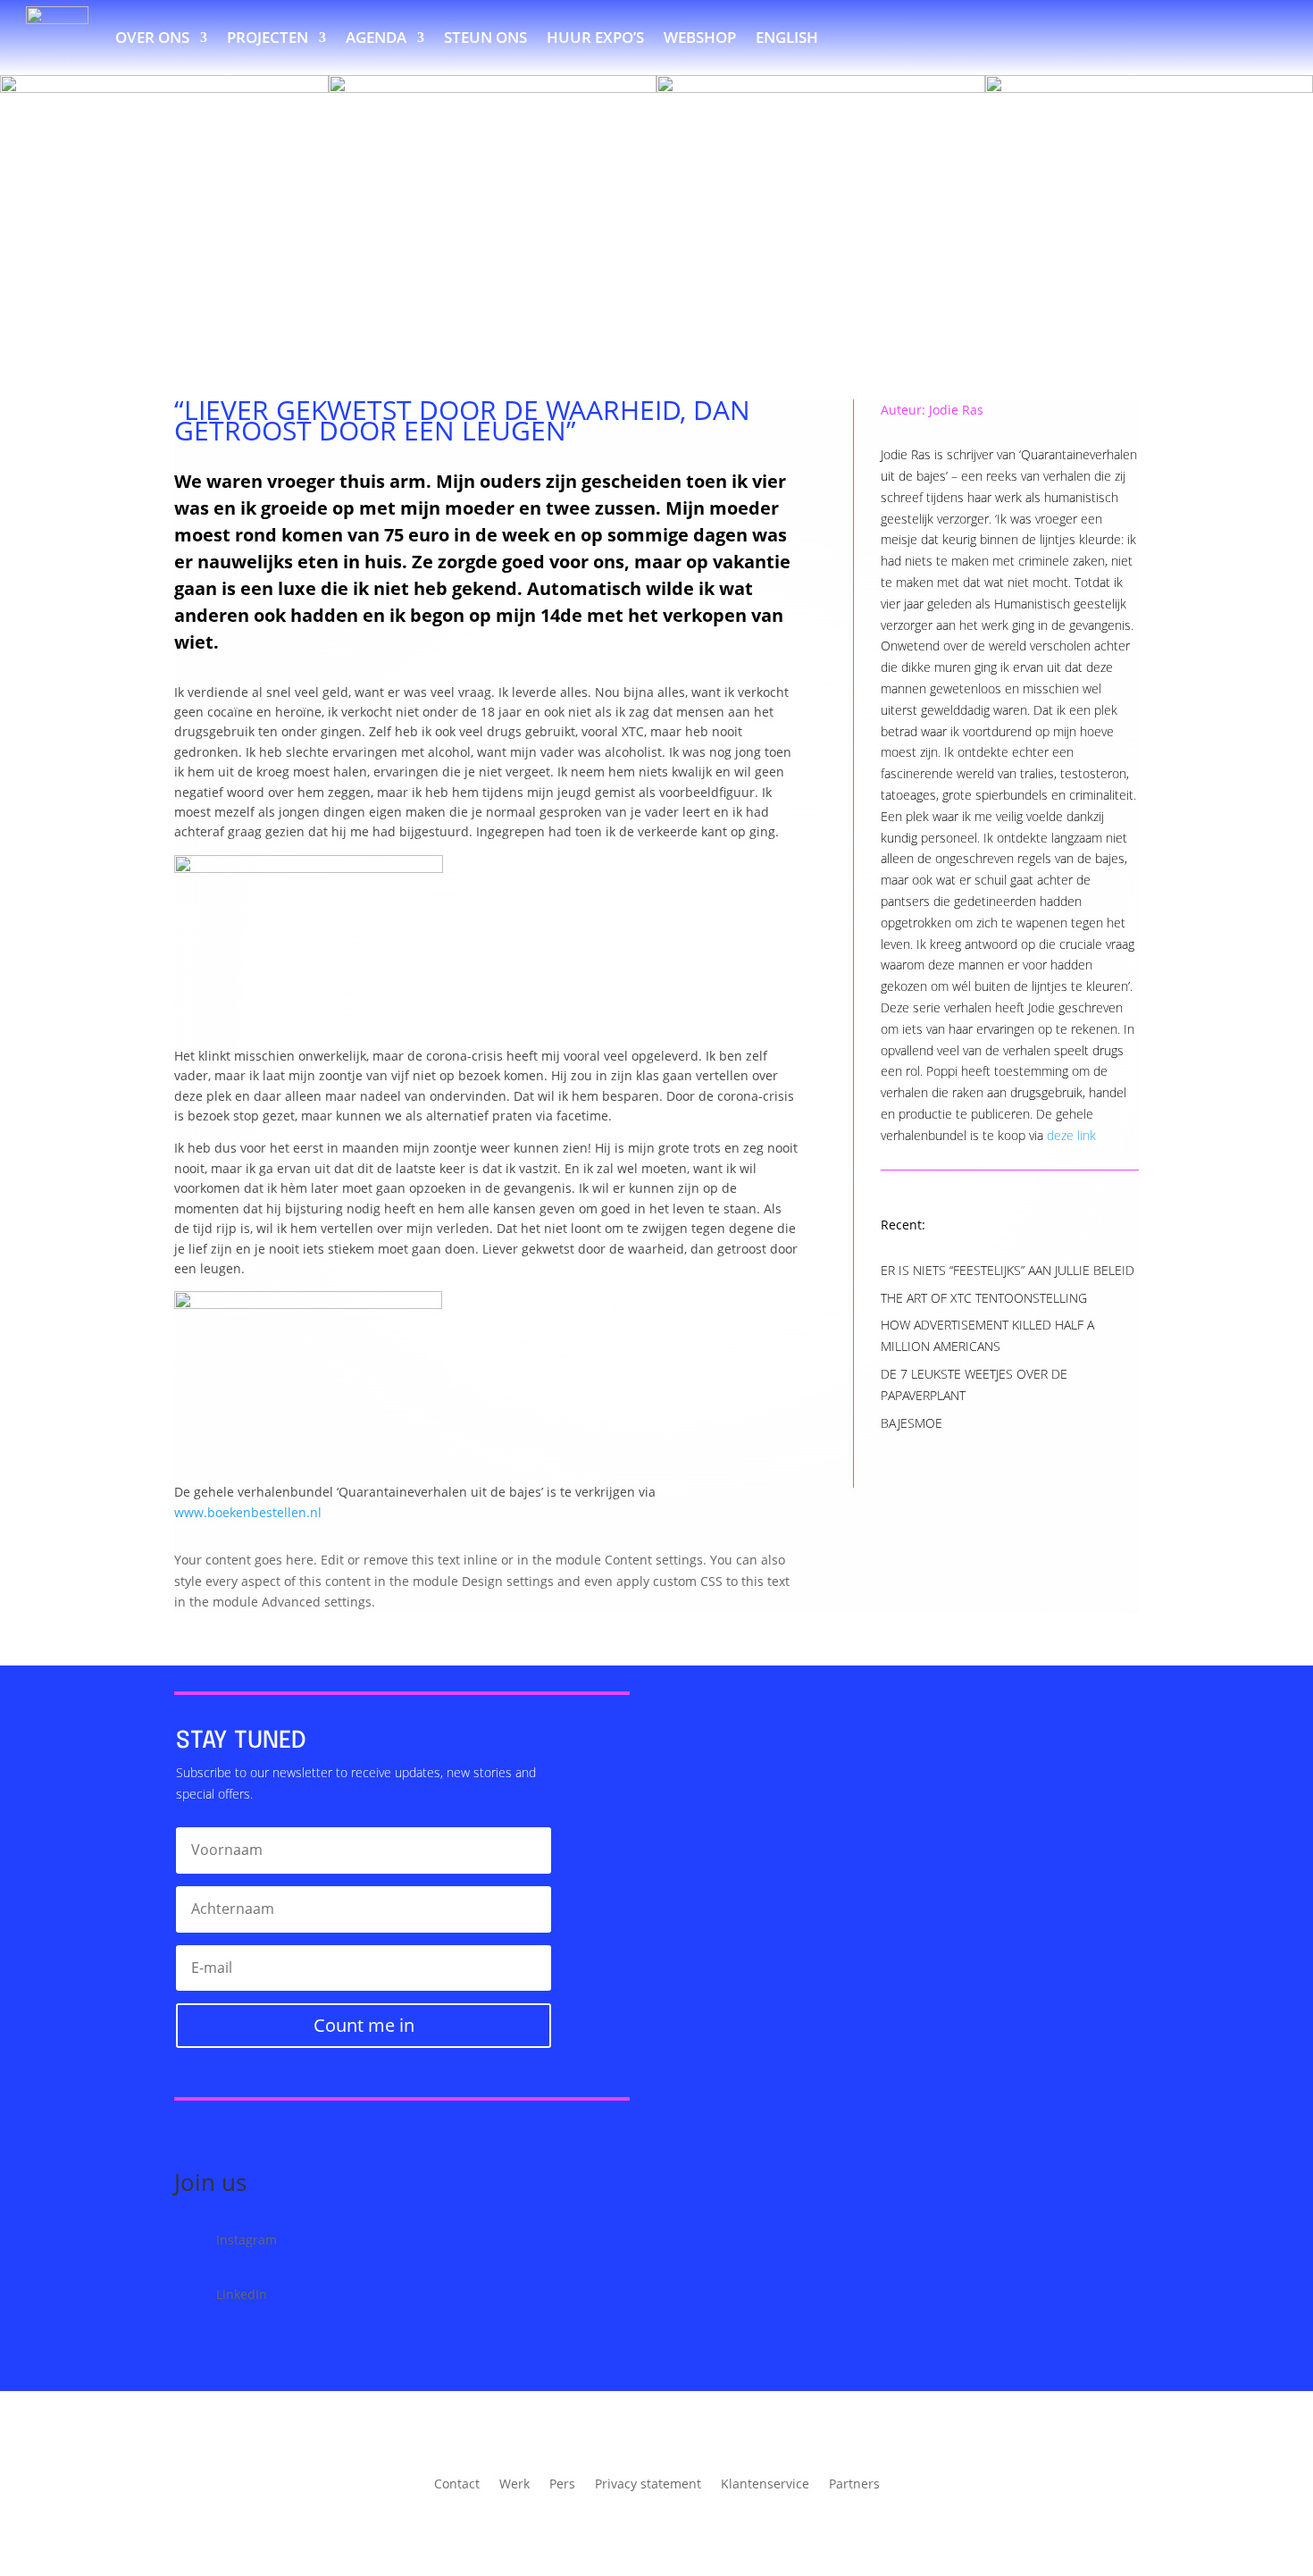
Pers (562, 2485)
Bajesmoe (912, 1423)
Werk (514, 2485)
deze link (1071, 1135)
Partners (854, 2485)
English (787, 37)
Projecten (268, 37)
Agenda (376, 37)
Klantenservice (765, 2485)
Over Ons (152, 37)
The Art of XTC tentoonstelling (984, 1298)
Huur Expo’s (595, 37)
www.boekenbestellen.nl (248, 1512)
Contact (457, 2485)
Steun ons (485, 37)
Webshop (700, 37)
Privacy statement (648, 2485)
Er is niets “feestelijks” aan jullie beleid (1008, 1270)
